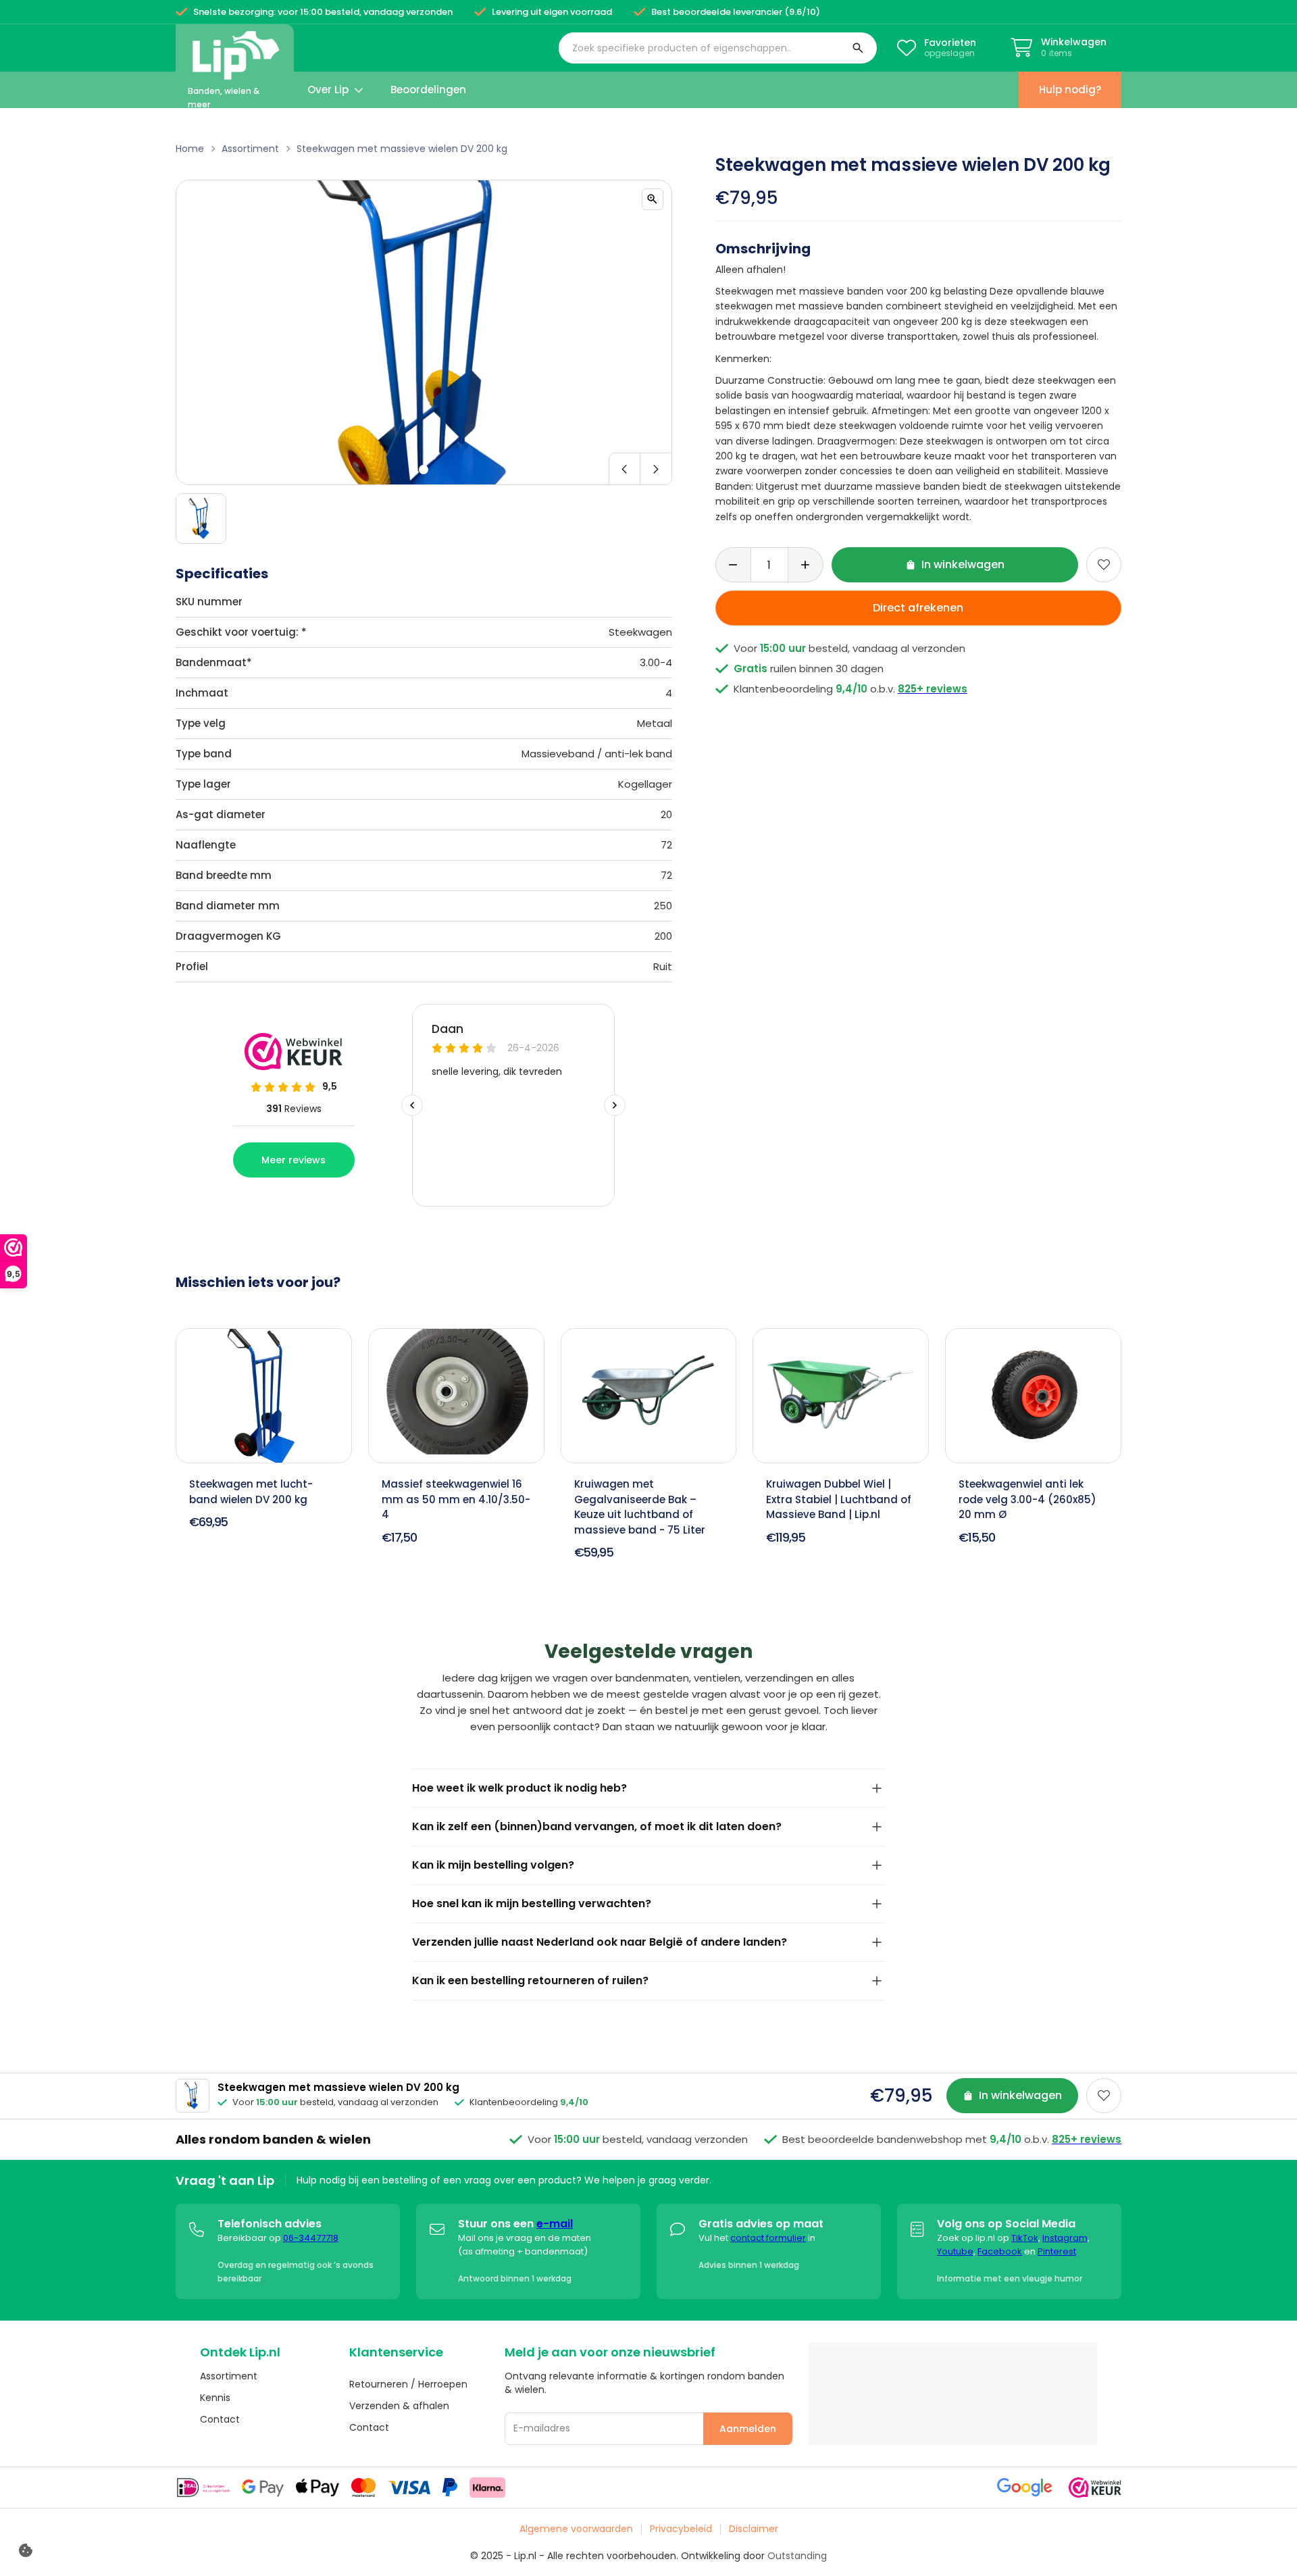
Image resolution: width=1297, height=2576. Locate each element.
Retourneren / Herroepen (408, 2384)
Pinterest (1057, 2251)
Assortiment (250, 149)
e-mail (555, 2224)
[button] (718, 48)
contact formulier (768, 2238)
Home (190, 149)
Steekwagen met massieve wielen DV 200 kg (402, 149)
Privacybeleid (681, 2529)
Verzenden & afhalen (399, 2406)
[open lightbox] (653, 199)
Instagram (1065, 2238)
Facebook (1000, 2251)
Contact (220, 2419)
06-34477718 (311, 2238)
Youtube (955, 2251)
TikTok (1025, 2238)
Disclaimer (754, 2529)
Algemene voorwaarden (576, 2529)
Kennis (215, 2398)
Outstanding (797, 2556)
